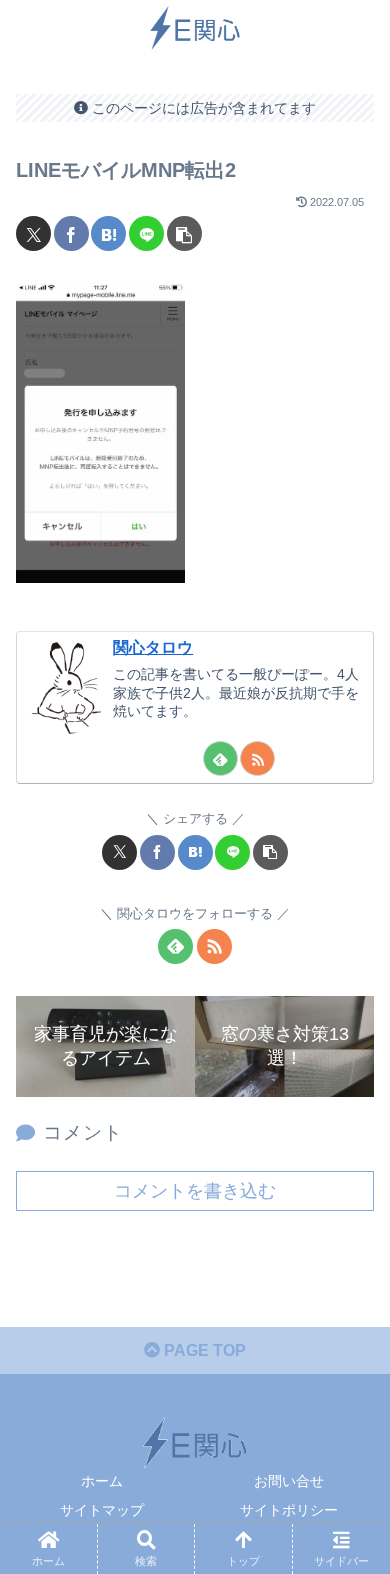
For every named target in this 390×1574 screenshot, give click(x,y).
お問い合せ (289, 1481)
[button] (184, 233)
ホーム (102, 1481)
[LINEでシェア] (146, 233)
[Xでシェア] (33, 233)
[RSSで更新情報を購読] (257, 758)
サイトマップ (102, 1510)
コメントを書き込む (195, 1191)
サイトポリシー (289, 1510)
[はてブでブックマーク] (108, 233)
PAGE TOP (203, 1350)
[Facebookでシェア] (71, 233)
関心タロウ (153, 647)
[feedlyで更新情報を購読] (220, 758)
